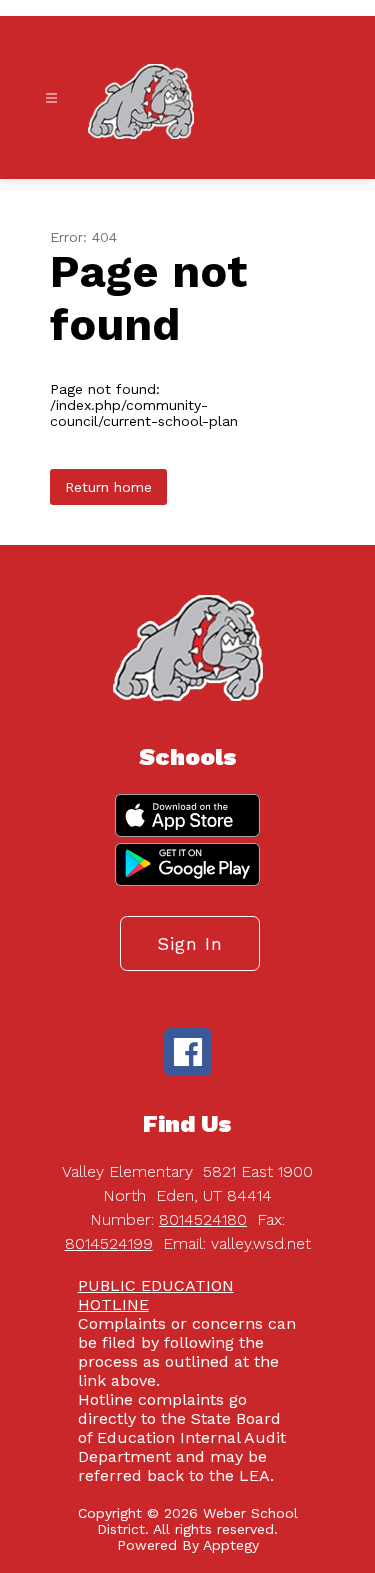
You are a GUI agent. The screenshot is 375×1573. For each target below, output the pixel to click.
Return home (108, 487)
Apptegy (231, 1545)
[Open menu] (51, 98)
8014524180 (203, 1219)
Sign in (190, 943)
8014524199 (109, 1243)
